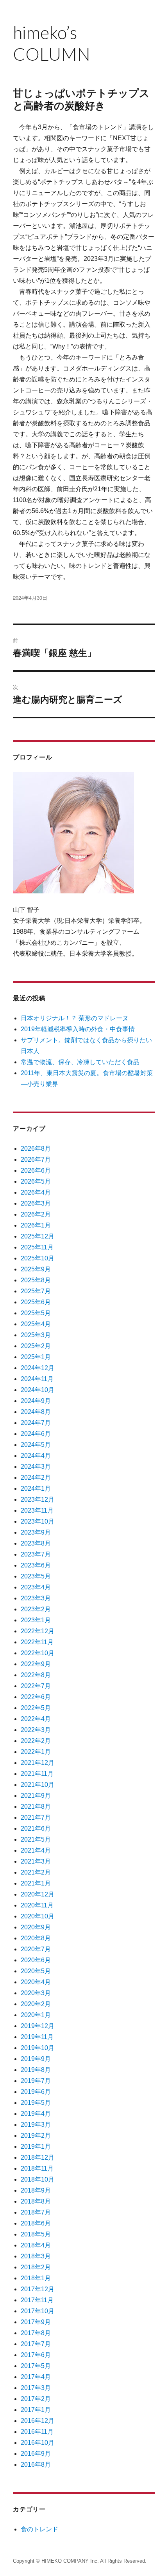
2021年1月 (36, 1883)
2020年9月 (36, 1927)
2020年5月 (36, 1971)
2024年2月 (36, 1478)
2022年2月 (36, 1741)
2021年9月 (36, 1796)
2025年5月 (36, 1313)
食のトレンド (39, 2529)
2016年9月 (36, 2454)
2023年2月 (36, 1609)
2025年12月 (38, 1236)
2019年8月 (36, 2070)
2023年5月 (36, 1576)
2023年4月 (36, 1587)
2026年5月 (36, 1181)
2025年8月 (36, 1280)
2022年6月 (36, 1697)
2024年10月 (38, 1390)
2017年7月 (36, 2344)
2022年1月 (36, 1752)
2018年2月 (36, 2267)
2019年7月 (36, 2081)
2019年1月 (36, 2147)
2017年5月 (36, 2366)
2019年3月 (36, 2125)
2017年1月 (36, 2410)
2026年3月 (36, 1203)
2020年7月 (36, 1949)
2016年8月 (36, 2465)
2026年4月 (36, 1192)
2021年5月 (36, 1839)
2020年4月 (36, 1982)
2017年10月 (38, 2311)
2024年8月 (36, 1412)
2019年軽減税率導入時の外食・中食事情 (78, 1029)
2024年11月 (37, 1379)
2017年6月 (36, 2355)
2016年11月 (37, 2432)
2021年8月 (36, 1807)
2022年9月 (36, 1664)
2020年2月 (36, 2004)
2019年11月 (37, 2037)
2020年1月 (36, 2015)
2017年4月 (36, 2377)
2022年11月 (37, 1642)
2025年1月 (36, 1357)
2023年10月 (38, 1521)
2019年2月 (36, 2136)
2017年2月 (36, 2399)
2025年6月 (36, 1302)
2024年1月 (36, 1489)
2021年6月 (36, 1829)
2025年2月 (36, 1346)
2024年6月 (36, 1434)
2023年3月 (36, 1598)
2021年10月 (38, 1785)
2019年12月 (38, 2026)
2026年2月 (36, 1214)
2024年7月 (36, 1423)
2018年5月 (36, 2234)
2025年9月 (36, 1269)
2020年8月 (36, 1938)
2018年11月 (37, 2168)
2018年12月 (38, 2158)
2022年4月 (36, 1719)
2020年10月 (38, 1916)
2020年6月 (36, 1960)
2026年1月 (36, 1225)
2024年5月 (36, 1445)
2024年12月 (38, 1368)
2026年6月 (36, 1170)
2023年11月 (37, 1510)
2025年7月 (36, 1291)
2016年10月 (38, 2443)
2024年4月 (36, 1456)
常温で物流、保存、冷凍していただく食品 (80, 1062)
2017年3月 (36, 2388)
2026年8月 (36, 1149)
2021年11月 (37, 1774)
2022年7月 (36, 1686)
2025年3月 (36, 1335)
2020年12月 (38, 1894)
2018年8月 (36, 2201)
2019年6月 (36, 2092)
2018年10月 (38, 2179)
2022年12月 (38, 1631)
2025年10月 (38, 1258)
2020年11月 (37, 1905)
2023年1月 (36, 1620)
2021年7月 (36, 1818)
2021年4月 (36, 1850)
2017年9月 (36, 2322)
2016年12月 (38, 2421)
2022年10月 (38, 1653)
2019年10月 (38, 2048)
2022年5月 (36, 1708)
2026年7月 (36, 1160)
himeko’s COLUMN (54, 43)
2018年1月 (36, 2278)
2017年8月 (36, 2333)
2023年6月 (36, 1565)
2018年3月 (36, 2256)
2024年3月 (36, 1467)
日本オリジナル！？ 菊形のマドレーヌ (75, 1018)
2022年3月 (36, 1730)
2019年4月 (36, 2114)
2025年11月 (37, 1247)
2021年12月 (38, 1763)
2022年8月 (36, 1675)
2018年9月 (36, 2190)
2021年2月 (36, 1872)
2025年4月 (36, 1324)
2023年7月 (36, 1554)
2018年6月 (36, 2223)
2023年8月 (36, 1543)
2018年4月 (36, 2245)
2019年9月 (36, 2059)
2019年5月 (36, 2103)
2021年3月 (36, 1861)
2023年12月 (38, 1500)
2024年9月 (36, 1401)
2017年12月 (38, 2289)
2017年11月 (37, 2300)
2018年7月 (36, 2212)
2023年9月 (36, 1532)
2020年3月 (36, 1993)
